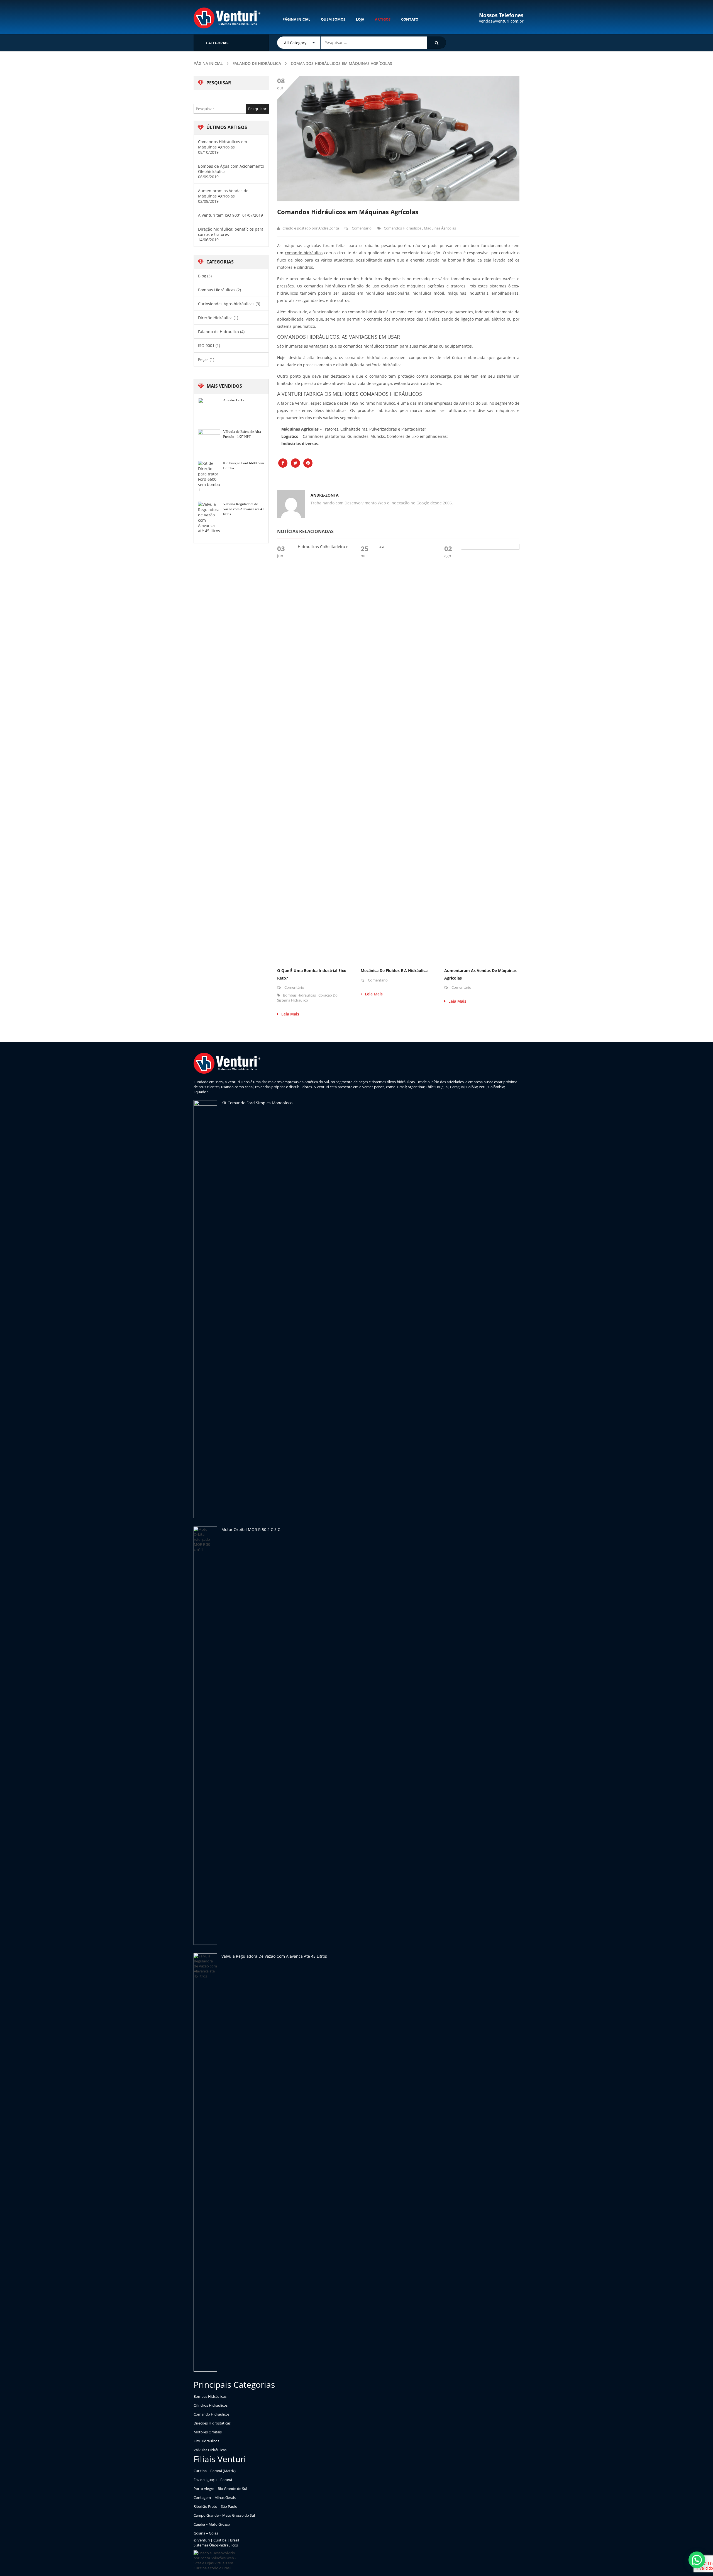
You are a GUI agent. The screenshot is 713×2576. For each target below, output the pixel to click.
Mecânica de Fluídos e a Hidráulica (394, 970)
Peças (203, 359)
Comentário (361, 228)
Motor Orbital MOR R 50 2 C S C (251, 1529)
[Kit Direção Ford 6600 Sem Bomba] (209, 477)
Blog (202, 276)
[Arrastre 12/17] (209, 409)
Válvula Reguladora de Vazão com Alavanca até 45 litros (244, 509)
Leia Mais (290, 1014)
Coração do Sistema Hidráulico (307, 998)
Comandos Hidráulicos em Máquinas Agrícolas (223, 144)
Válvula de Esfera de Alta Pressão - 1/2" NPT (242, 434)
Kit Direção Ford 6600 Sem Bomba (244, 466)
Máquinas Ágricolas (440, 228)
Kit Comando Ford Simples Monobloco (257, 1103)
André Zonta (329, 228)
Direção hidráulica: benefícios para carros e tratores (231, 232)
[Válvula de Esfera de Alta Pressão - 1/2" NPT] (209, 440)
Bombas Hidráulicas (217, 290)
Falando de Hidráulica (257, 63)
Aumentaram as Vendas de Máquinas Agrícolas (223, 193)
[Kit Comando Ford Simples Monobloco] (205, 1309)
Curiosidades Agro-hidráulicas (226, 304)
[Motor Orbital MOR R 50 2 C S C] (205, 1736)
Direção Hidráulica (215, 318)
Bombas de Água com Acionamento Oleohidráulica (231, 169)
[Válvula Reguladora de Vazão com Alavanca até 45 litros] (209, 517)
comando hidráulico (304, 253)
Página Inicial (208, 63)
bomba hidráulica (465, 260)
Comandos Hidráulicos (403, 228)
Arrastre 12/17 (234, 400)
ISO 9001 (206, 345)
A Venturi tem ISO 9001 (220, 215)
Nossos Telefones (501, 15)
